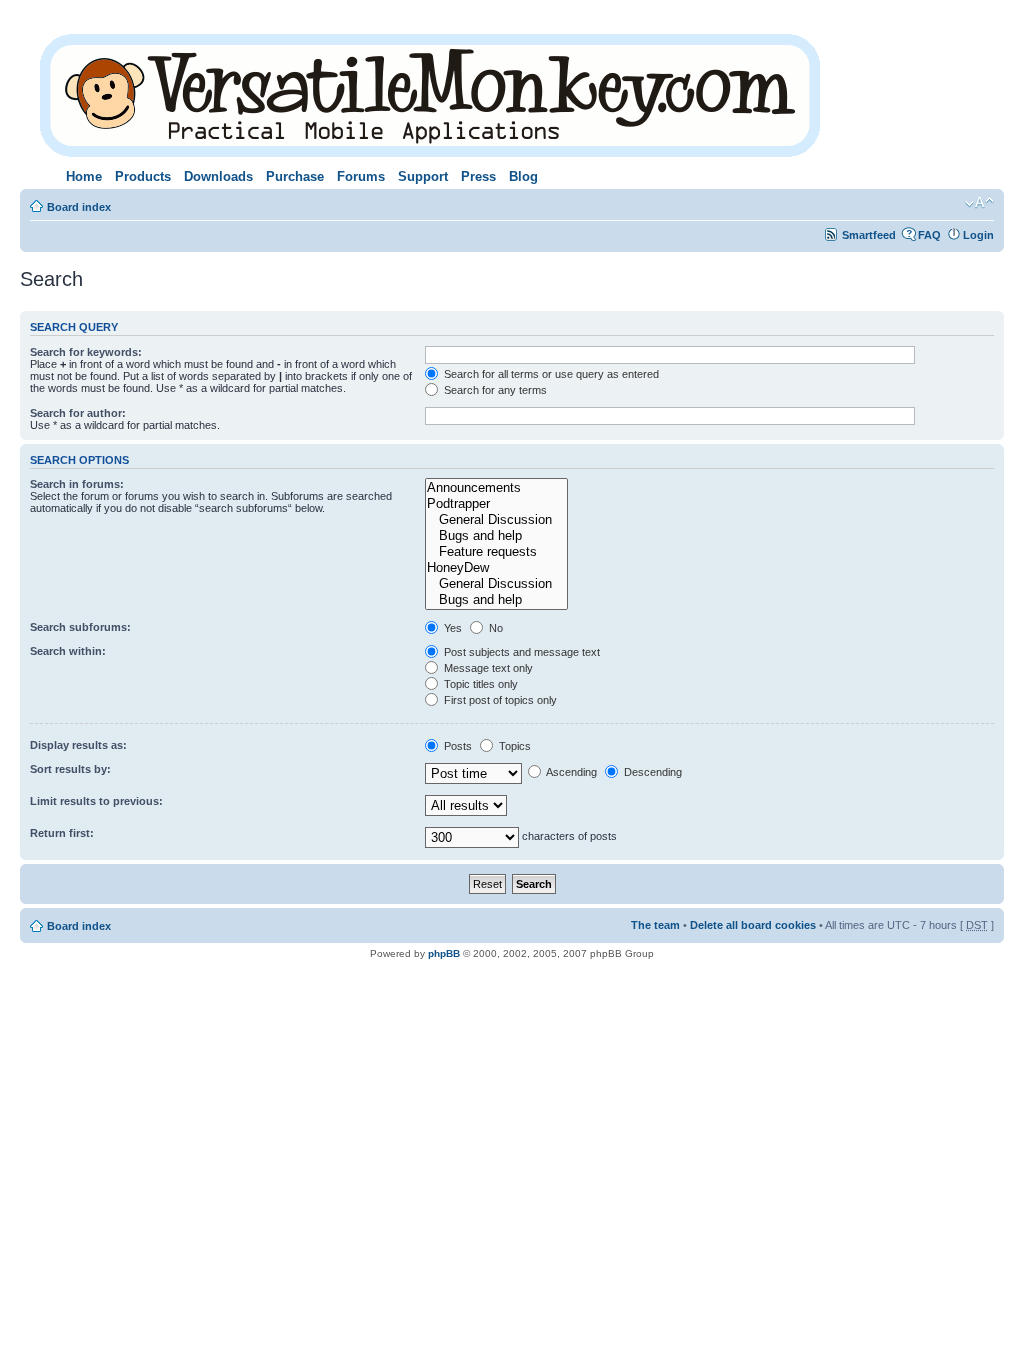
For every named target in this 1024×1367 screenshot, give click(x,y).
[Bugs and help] (496, 536)
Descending (651, 772)
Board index (79, 207)
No (494, 628)
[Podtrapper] (496, 504)
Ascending (570, 772)
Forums (361, 176)
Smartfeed (869, 235)
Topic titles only (479, 684)
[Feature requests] (496, 552)
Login (978, 235)
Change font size (979, 203)
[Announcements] (496, 488)
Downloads (218, 176)
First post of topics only (499, 700)
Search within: (68, 651)
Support (423, 176)
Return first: (62, 833)
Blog (523, 176)
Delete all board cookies (753, 925)
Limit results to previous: (96, 801)
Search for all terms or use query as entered (550, 374)
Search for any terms (494, 390)
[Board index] (431, 91)
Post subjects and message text (520, 652)
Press (478, 176)
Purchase (295, 176)
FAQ (929, 235)
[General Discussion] (496, 520)
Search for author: (78, 413)
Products (143, 176)
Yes (451, 628)
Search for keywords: (86, 352)
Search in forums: (77, 484)
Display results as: (78, 745)
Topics (513, 746)
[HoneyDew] (496, 568)
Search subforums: (80, 627)
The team (655, 925)
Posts (456, 746)
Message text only (487, 668)
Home (84, 176)
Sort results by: (70, 769)
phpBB (444, 953)
